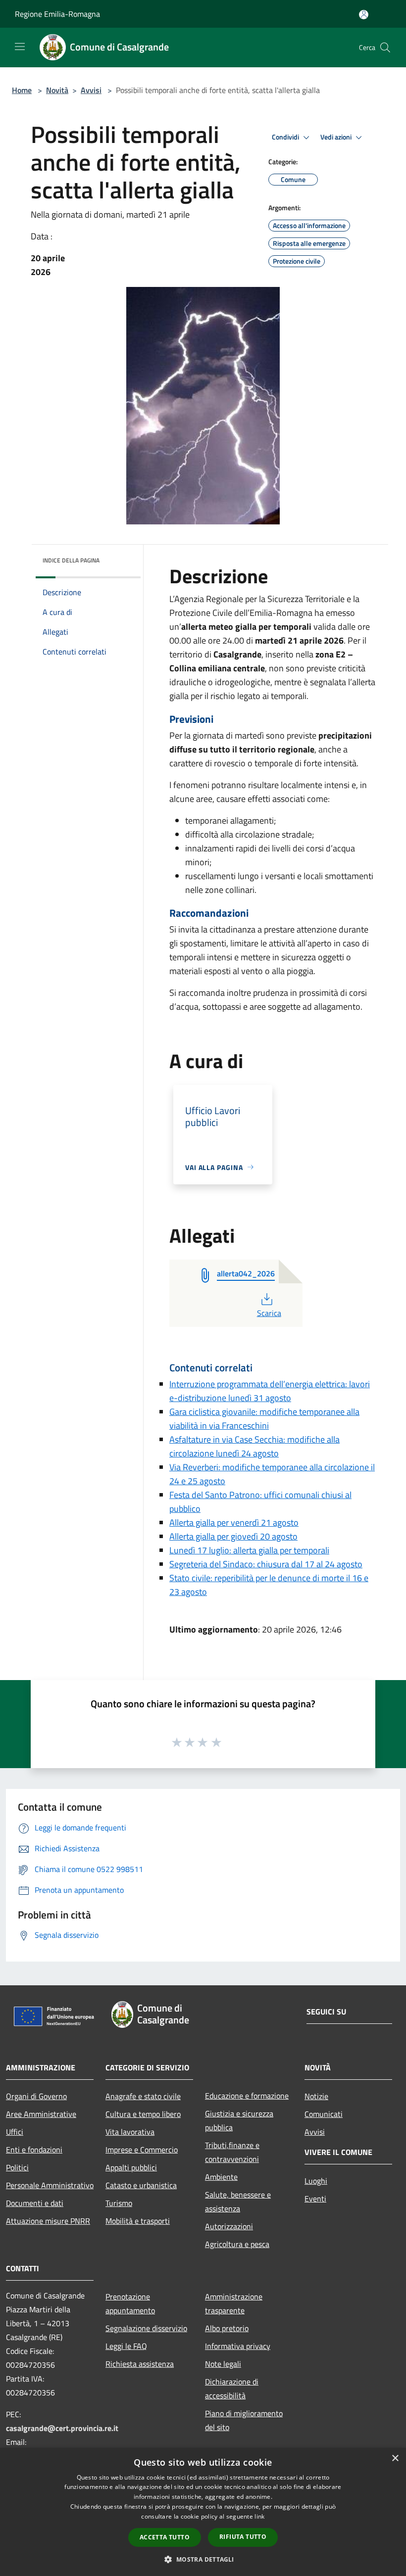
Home (22, 90)
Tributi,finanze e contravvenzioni (232, 2152)
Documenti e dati (35, 2203)
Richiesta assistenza (140, 2364)
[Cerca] (385, 47)
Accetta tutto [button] (165, 2537)
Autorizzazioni (229, 2226)
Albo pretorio (227, 2328)
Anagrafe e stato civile (143, 2096)
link (259, 2516)
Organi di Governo (36, 2096)
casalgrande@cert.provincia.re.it (62, 2428)
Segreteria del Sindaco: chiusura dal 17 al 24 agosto (266, 1564)
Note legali (223, 2364)
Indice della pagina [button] (71, 560)
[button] (203, 2559)
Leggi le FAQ (126, 2346)
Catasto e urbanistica (141, 2185)
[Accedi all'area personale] (364, 15)
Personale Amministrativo (50, 2185)
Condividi (286, 137)
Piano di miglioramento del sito (244, 2420)
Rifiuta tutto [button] (243, 2537)
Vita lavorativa (130, 2132)
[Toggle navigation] (20, 47)
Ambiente (221, 2177)
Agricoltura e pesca (237, 2244)
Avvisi (91, 90)
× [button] (395, 2459)
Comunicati (324, 2114)
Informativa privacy (238, 2346)
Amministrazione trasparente (234, 2303)
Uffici (15, 2132)
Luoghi (316, 2181)
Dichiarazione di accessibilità (232, 2389)
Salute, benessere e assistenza (238, 2201)
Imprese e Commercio (142, 2150)
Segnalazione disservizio (146, 2328)
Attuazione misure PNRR (48, 2221)
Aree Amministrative (41, 2114)
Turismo (119, 2203)
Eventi (315, 2199)
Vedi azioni (337, 137)
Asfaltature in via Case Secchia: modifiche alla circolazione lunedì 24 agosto (254, 1446)
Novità (57, 90)
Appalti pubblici (131, 2167)
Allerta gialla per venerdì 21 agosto (234, 1522)
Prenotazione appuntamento (130, 2303)
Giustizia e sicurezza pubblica (239, 2120)
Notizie (316, 2096)
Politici (17, 2167)
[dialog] (203, 2512)
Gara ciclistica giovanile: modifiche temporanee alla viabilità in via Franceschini (264, 1419)
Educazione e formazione (247, 2096)
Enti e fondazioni (34, 2150)
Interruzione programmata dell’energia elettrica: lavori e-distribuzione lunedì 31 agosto (270, 1391)
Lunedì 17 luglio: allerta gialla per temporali (249, 1550)
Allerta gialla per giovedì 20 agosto (233, 1536)
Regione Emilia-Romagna (57, 14)
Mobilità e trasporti (138, 2221)
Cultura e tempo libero (143, 2114)
